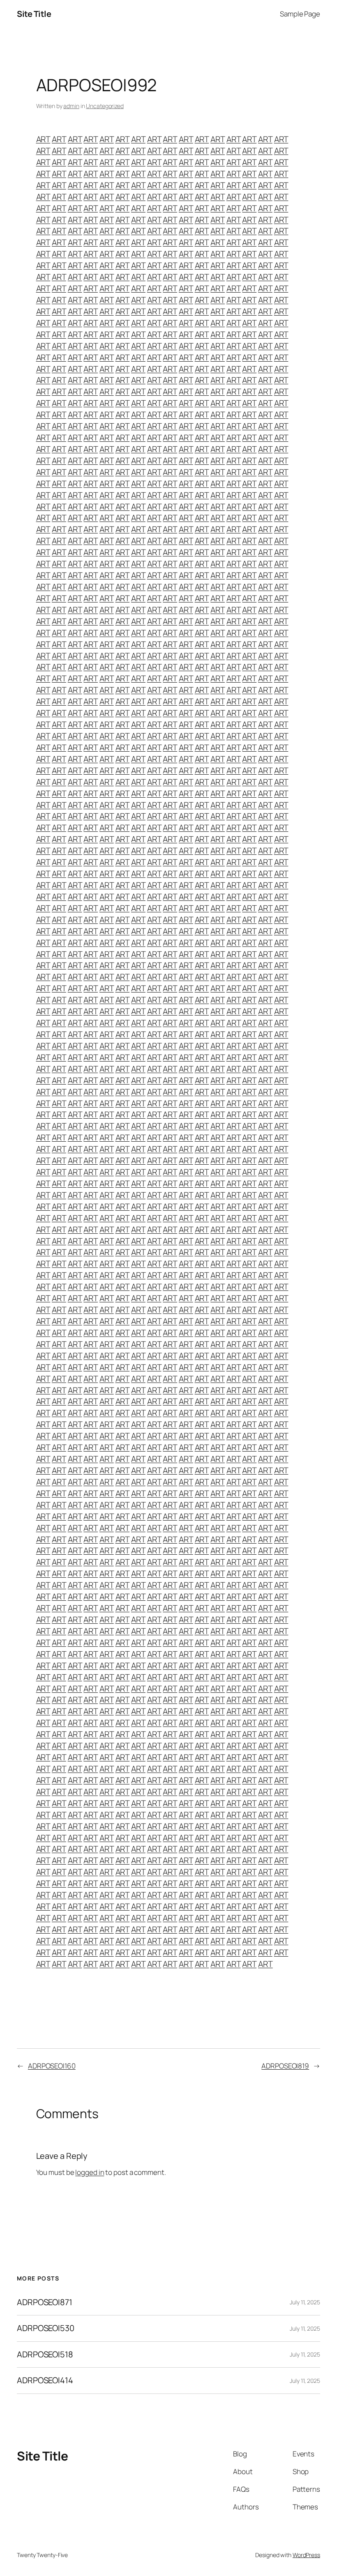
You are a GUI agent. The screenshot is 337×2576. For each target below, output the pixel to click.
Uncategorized (105, 106)
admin (71, 106)
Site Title (34, 14)
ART (43, 139)
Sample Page (300, 14)
